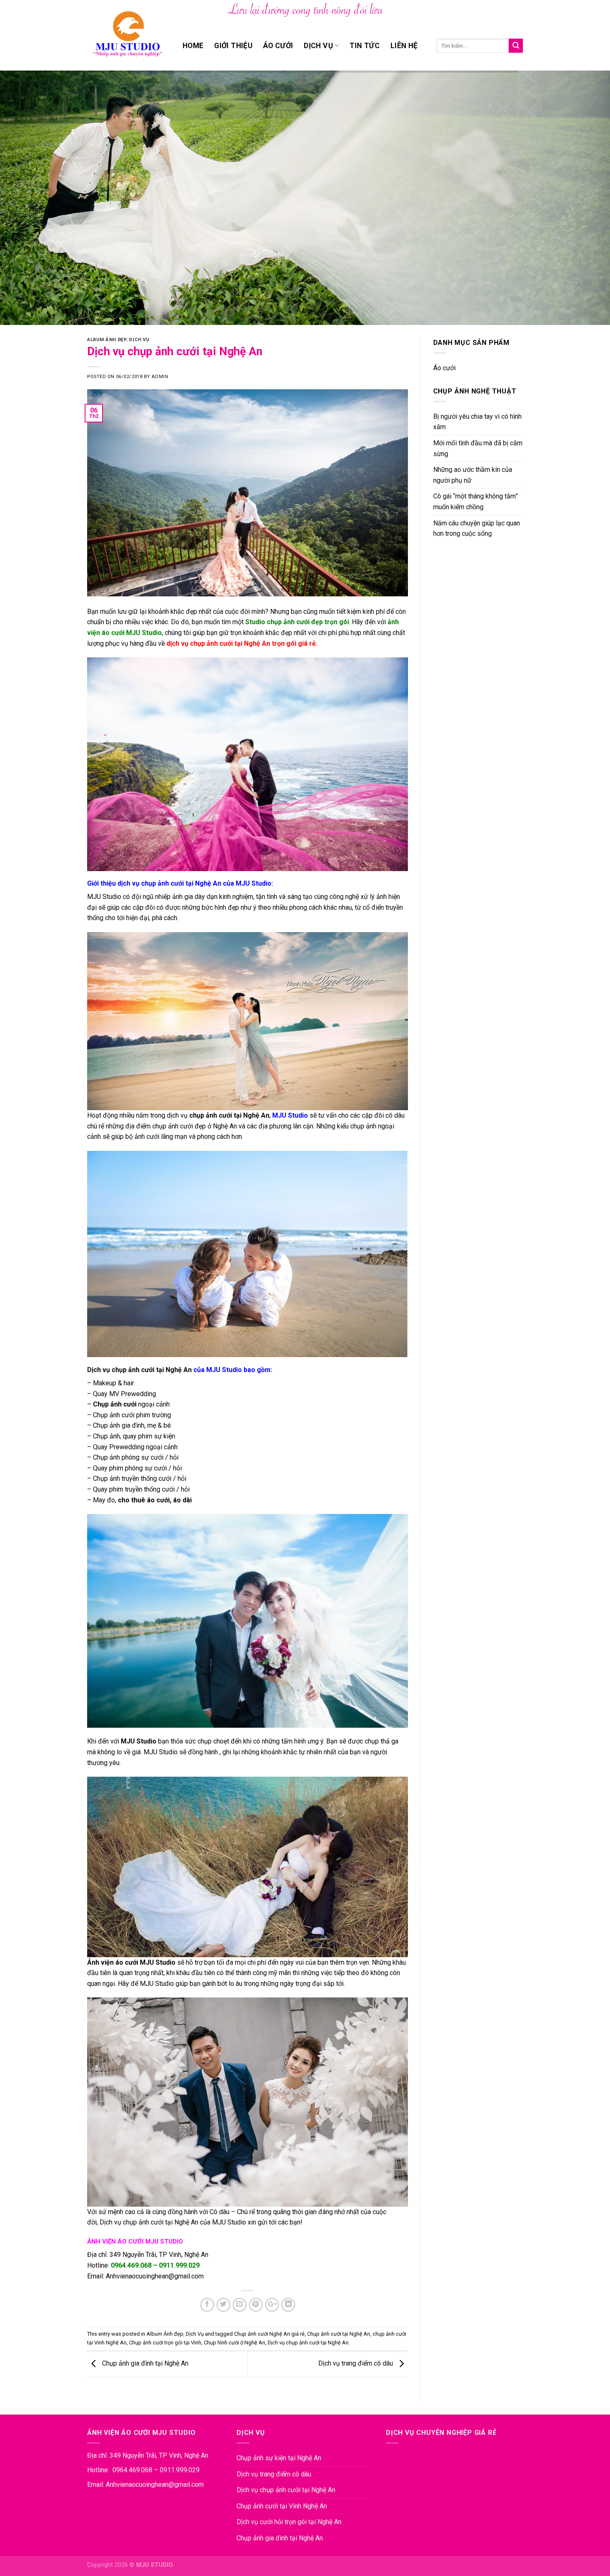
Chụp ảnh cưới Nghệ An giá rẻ (269, 2334)
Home (193, 46)
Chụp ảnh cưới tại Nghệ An (339, 2334)
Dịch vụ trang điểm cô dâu (356, 2364)
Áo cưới (278, 46)
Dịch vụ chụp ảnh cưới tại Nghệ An (139, 1370)
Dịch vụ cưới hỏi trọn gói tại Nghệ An (289, 2522)
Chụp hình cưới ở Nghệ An (234, 2343)
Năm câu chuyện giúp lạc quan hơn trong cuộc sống (477, 529)
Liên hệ (404, 46)
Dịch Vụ (318, 46)
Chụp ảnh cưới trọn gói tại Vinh (165, 2343)
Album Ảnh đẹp (107, 340)
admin (160, 377)
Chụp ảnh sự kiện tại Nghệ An (279, 2458)
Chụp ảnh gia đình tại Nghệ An (144, 2364)
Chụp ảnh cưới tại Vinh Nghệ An (282, 2506)
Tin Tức (364, 46)
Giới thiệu (233, 46)
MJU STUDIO (155, 2565)
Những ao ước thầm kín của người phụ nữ (473, 475)
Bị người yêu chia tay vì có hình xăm (477, 422)
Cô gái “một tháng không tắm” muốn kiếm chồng (476, 502)
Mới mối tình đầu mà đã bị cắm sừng (478, 448)
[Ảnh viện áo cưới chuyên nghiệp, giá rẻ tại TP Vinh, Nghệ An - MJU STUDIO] (129, 35)
